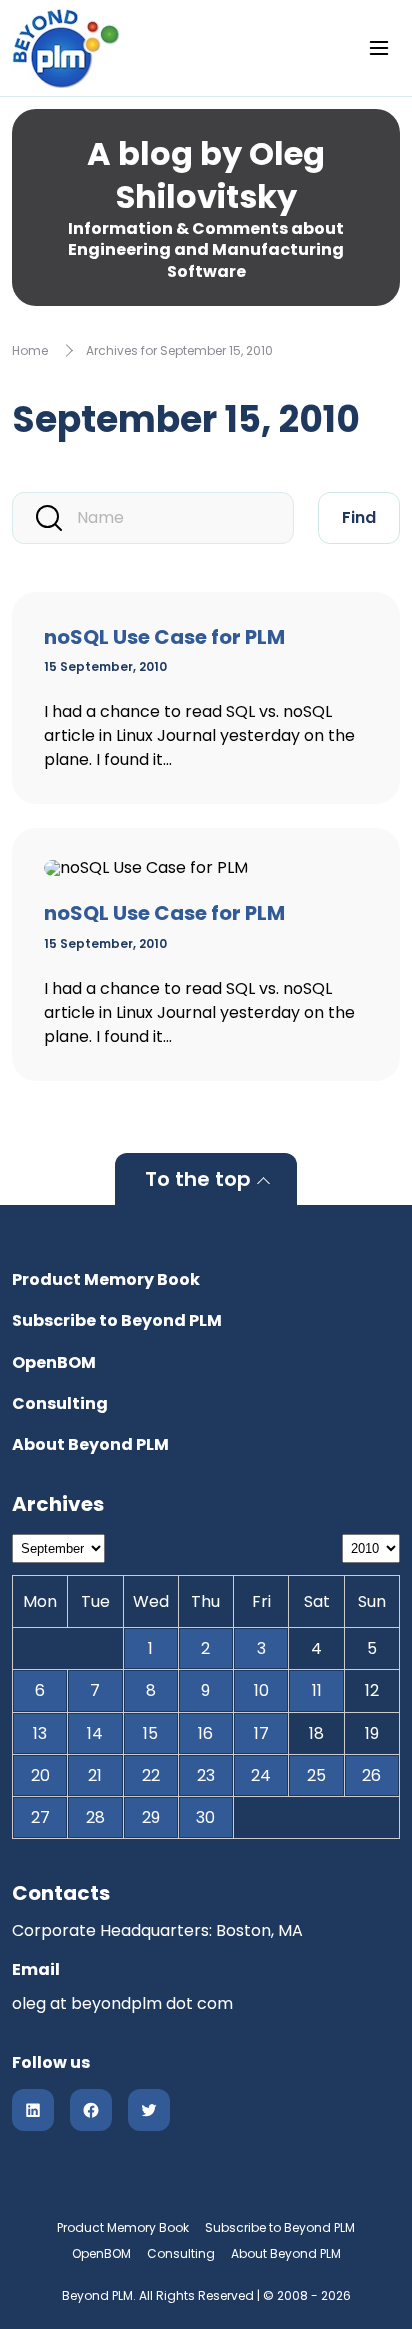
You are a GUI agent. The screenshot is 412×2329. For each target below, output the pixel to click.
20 (40, 1775)
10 (261, 1690)
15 (150, 1733)
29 (151, 1817)
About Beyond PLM (90, 1444)
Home (30, 350)
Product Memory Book (106, 1279)
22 (151, 1775)
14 (95, 1733)
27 (40, 1817)
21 (95, 1775)
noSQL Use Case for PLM (164, 637)
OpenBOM (54, 1362)
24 (261, 1775)
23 (206, 1775)
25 (316, 1775)
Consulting (60, 1403)
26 (371, 1775)
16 (205, 1733)
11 (317, 1690)
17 (261, 1733)
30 (205, 1817)
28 (95, 1817)
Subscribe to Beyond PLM (117, 1320)
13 (40, 1733)
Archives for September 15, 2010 (179, 350)
